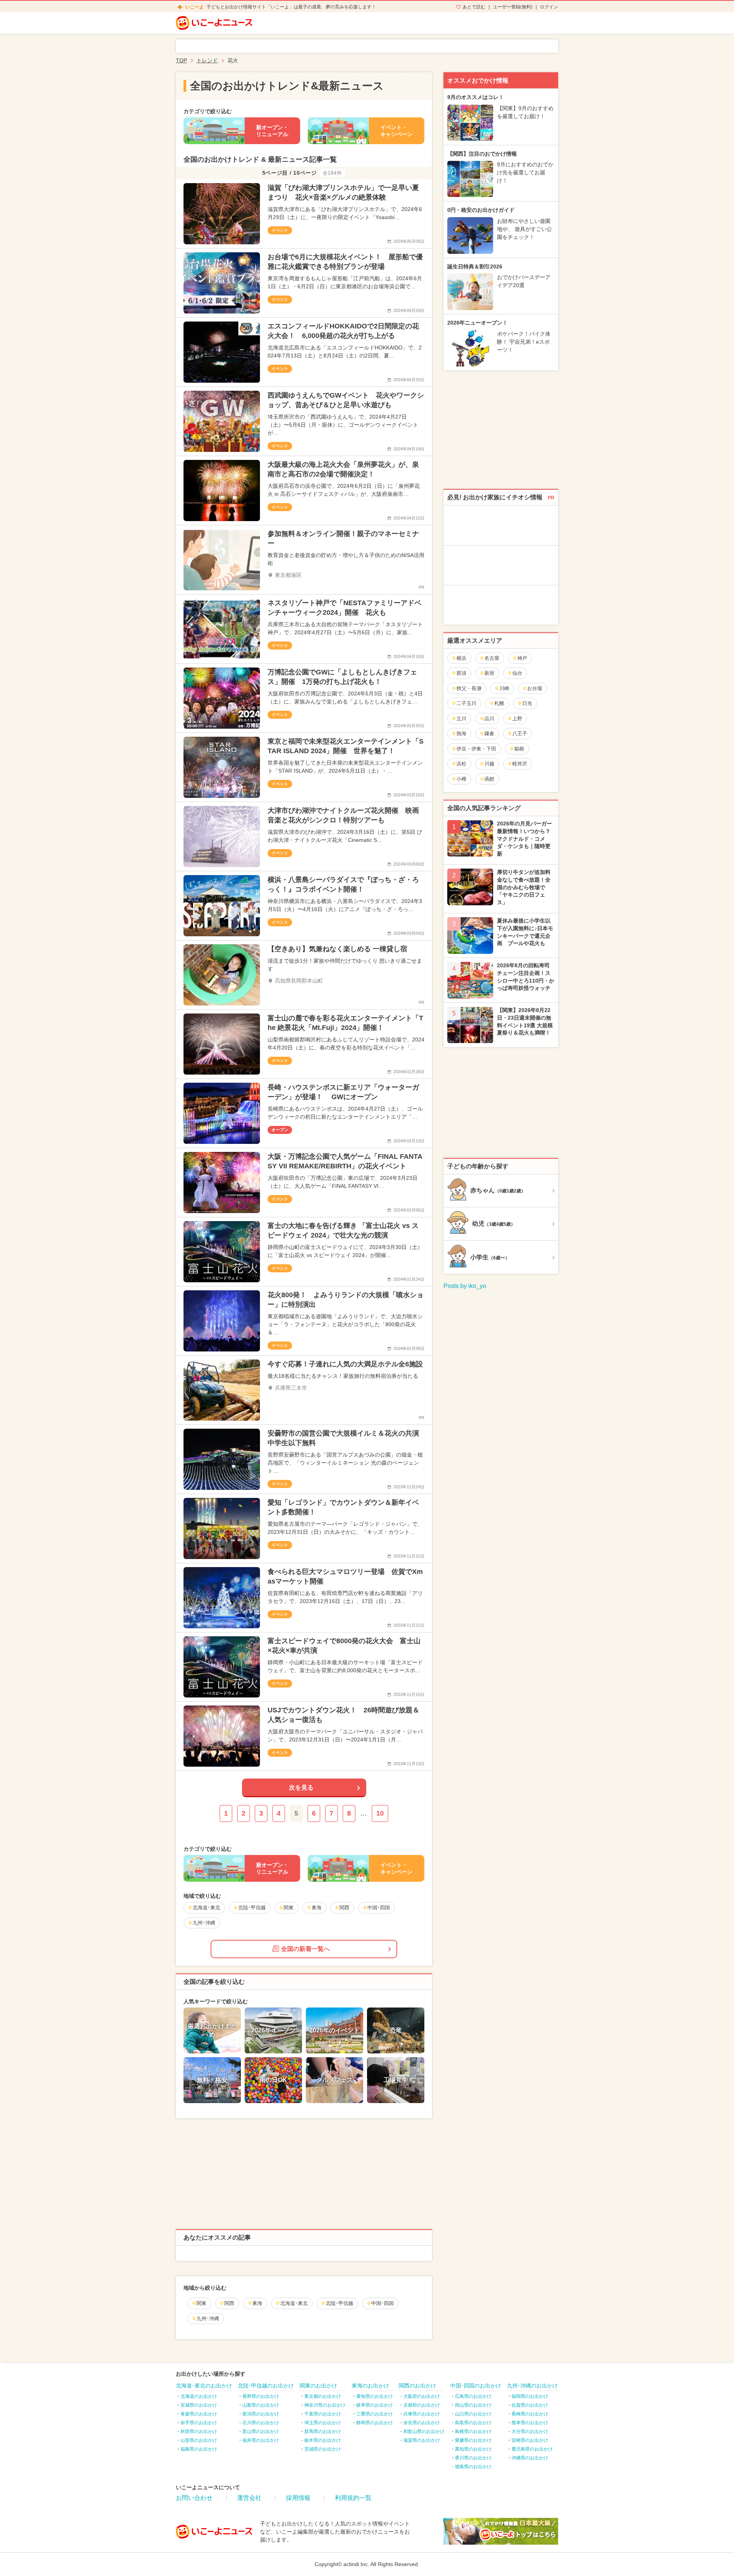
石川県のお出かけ (261, 2423)
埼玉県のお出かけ (323, 2423)
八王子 (520, 733)
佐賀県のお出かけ (530, 2405)
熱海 (461, 733)
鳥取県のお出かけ (473, 2423)
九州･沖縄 (208, 2319)
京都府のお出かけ (422, 2405)
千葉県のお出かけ (323, 2414)
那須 (461, 673)
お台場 (535, 688)
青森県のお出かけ (199, 2414)
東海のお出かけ (370, 2386)
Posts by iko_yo (465, 1286)
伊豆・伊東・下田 (476, 749)
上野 (517, 719)
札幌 (499, 703)
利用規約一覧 (353, 2498)
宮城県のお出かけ (199, 2405)
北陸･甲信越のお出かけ (266, 2386)
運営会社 (249, 2498)
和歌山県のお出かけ (424, 2431)
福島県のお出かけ (199, 2449)
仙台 (517, 673)
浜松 (461, 764)
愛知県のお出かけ (375, 2396)
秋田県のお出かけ (199, 2431)
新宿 (489, 673)
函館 (489, 779)
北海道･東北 (294, 2303)
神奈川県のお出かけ (325, 2405)
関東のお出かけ (318, 2386)
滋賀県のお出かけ (422, 2440)
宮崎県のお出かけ (530, 2440)
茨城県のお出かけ (323, 2449)
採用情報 (298, 2498)
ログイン (549, 7)
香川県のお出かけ (473, 2458)
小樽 (461, 779)
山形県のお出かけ (199, 2440)
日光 (527, 703)
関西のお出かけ (417, 2386)
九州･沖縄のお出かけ (532, 2386)
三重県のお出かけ (375, 2414)
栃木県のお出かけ (323, 2440)
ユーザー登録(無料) (513, 7)
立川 (461, 719)
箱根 (519, 749)
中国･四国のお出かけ (476, 2386)
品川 (489, 719)
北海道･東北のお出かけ (204, 2386)
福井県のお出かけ (261, 2440)
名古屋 (492, 658)
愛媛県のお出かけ (473, 2440)
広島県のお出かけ (473, 2396)
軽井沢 (520, 764)
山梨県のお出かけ (261, 2405)
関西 (229, 2303)
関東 (201, 2303)
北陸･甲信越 (339, 2303)
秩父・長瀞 (469, 688)
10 (380, 1813)
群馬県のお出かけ (323, 2431)
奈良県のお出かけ (422, 2423)
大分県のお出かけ (530, 2431)
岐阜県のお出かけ (375, 2405)
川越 (489, 764)
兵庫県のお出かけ (422, 2414)
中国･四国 (382, 2303)
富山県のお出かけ (261, 2431)
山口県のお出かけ (473, 2414)
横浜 (461, 658)
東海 (257, 2303)
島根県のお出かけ (473, 2431)
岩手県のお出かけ (199, 2423)
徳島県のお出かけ (473, 2467)
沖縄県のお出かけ (530, 2458)
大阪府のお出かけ (422, 2396)
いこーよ (195, 7)
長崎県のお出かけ (530, 2414)
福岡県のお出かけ (530, 2396)
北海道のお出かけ (199, 2396)
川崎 (504, 688)
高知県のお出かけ (473, 2449)
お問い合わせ (194, 2498)
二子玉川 (466, 703)
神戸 (522, 658)
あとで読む (474, 7)
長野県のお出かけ (261, 2396)
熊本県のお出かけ (530, 2423)
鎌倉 (489, 733)
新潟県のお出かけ (261, 2414)
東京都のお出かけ (323, 2396)
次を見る (301, 1787)
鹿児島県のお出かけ (532, 2449)
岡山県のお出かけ (473, 2405)
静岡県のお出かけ (375, 2423)
